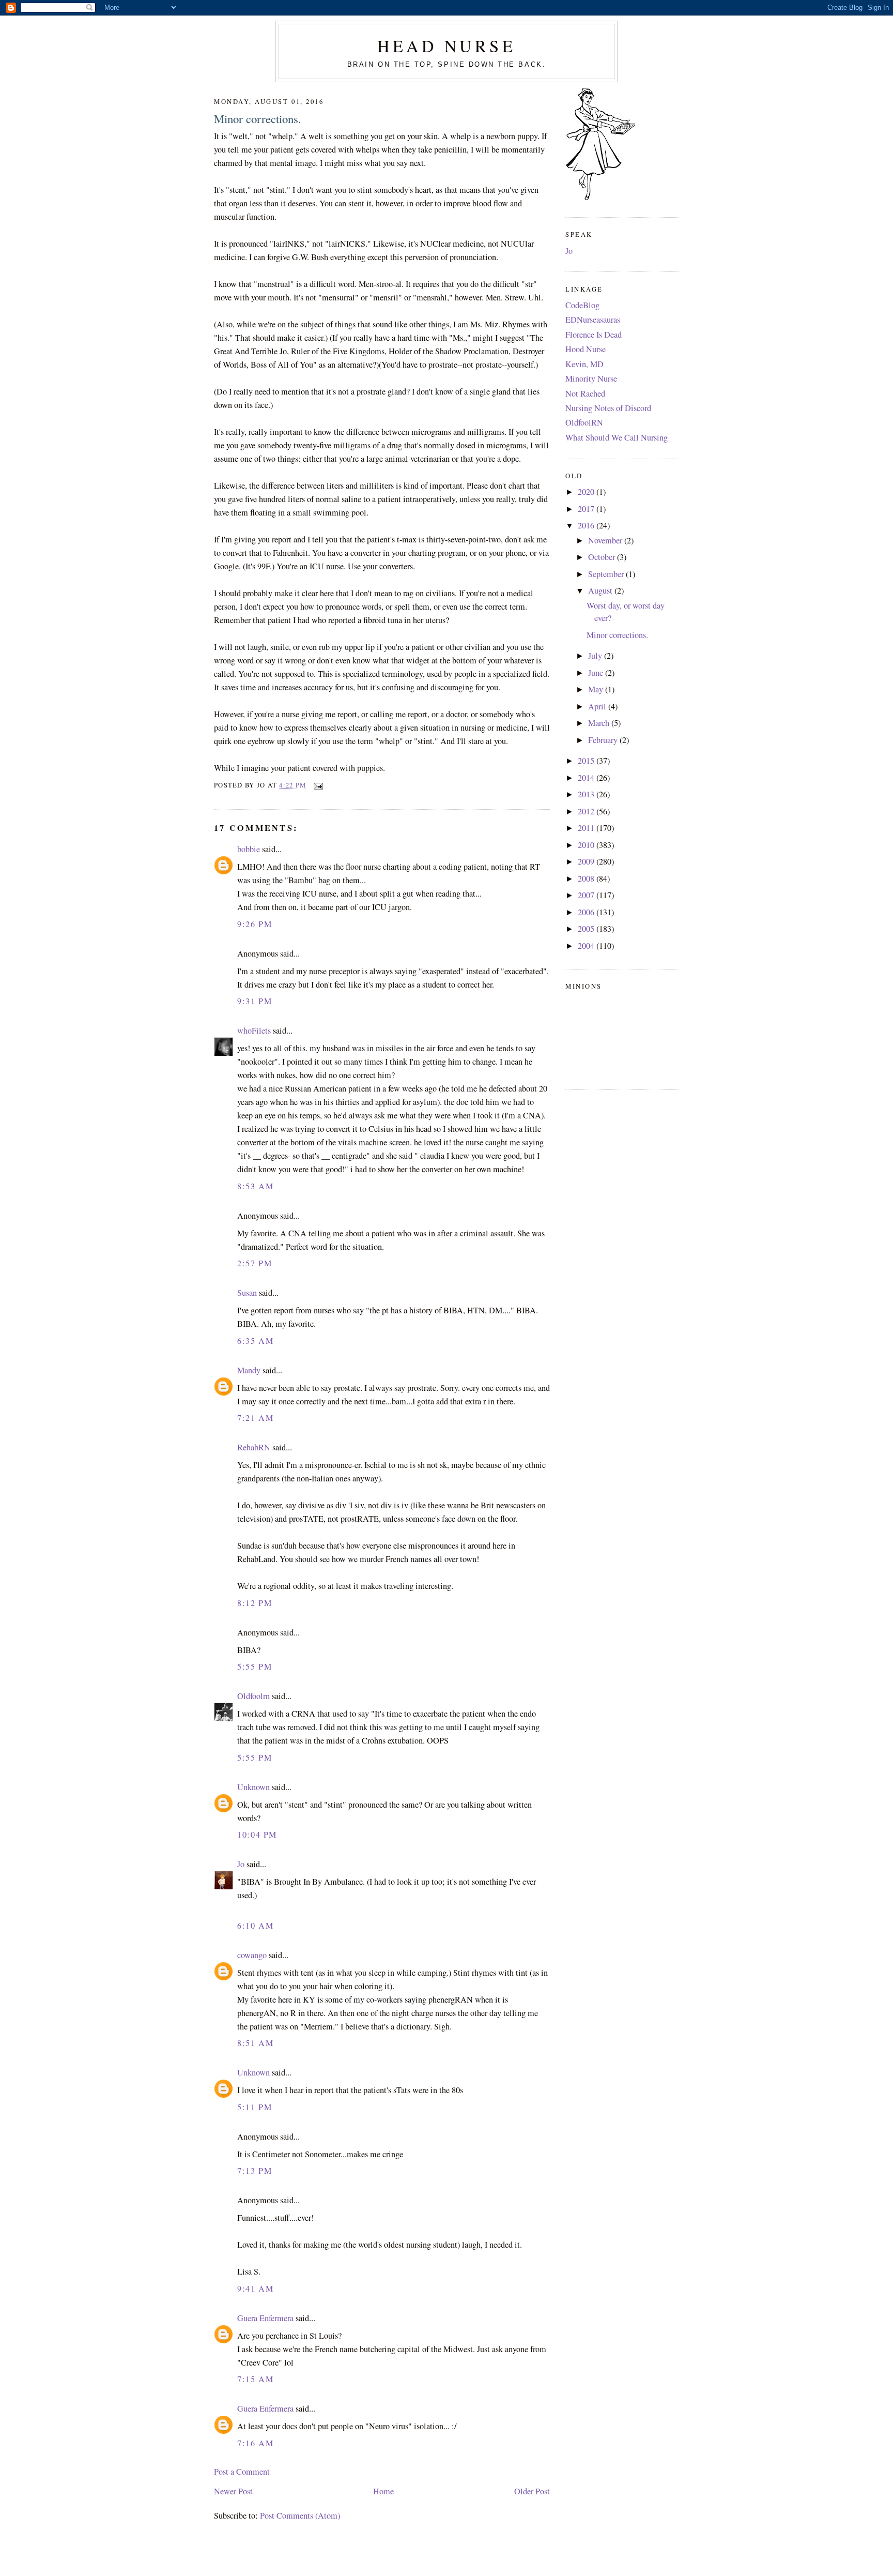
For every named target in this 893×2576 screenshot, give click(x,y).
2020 (587, 492)
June (597, 673)
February (604, 740)
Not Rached (585, 393)
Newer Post (233, 2491)
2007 (587, 895)
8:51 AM (255, 2043)
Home (383, 2491)
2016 (587, 525)
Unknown (253, 1787)
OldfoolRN (584, 422)
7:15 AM (255, 2379)
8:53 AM (255, 1186)
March (600, 723)
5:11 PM (255, 2107)
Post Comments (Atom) (300, 2516)
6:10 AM (255, 1926)
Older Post (532, 2491)
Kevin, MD (584, 364)
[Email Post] (316, 785)
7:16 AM (255, 2443)
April (598, 706)
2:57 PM (255, 1263)
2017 (587, 509)
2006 (587, 912)
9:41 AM (255, 2289)
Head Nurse (446, 46)
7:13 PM (255, 2171)
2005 (587, 929)
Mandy (249, 1370)
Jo (241, 1864)
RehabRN (254, 1447)
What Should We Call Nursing (617, 437)
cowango (252, 1955)
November (606, 540)
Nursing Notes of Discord (608, 408)
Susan (247, 1293)
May (597, 689)
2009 (587, 861)
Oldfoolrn (253, 1696)
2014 (587, 778)
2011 (587, 828)
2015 (587, 761)
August (601, 590)
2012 (587, 811)
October (603, 557)
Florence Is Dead (594, 335)
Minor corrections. (258, 118)
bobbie (249, 849)
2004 (587, 946)
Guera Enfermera (265, 2318)
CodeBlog (582, 305)
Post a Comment (242, 2472)
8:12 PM (255, 1603)
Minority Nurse (591, 378)
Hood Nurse (586, 349)
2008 (587, 878)
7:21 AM (255, 1418)
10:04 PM (257, 1835)
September (607, 574)
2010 (587, 845)
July (596, 656)
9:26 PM (255, 924)
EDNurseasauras (593, 320)
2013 (587, 794)
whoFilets (254, 1031)
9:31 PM (255, 1001)
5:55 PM (255, 1666)
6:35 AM (255, 1341)
